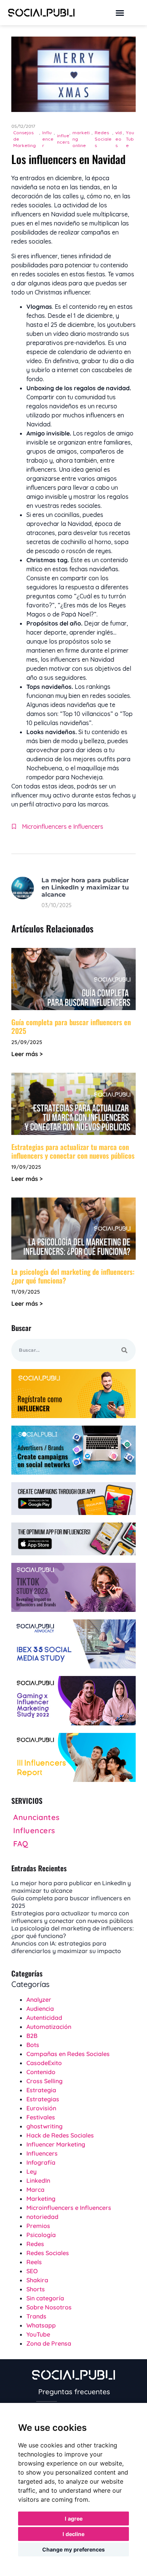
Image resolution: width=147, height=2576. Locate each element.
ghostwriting (44, 2126)
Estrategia (41, 2090)
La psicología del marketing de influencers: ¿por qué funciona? (73, 1276)
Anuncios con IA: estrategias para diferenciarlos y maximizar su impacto (66, 1947)
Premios (38, 2226)
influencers (63, 139)
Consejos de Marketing (24, 139)
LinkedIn (38, 2180)
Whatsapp (41, 2325)
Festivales (41, 2117)
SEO (32, 2271)
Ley (31, 2171)
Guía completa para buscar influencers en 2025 (71, 1026)
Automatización (49, 2027)
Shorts (36, 2289)
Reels (34, 2262)
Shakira (37, 2280)
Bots (33, 2045)
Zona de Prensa (49, 2343)
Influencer (48, 139)
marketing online (81, 139)
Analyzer (39, 1999)
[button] (120, 13)
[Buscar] (124, 1350)
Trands (36, 2316)
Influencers (42, 2153)
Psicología (41, 2235)
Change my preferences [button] (73, 2549)
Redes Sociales (103, 139)
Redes (35, 2244)
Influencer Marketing (56, 2144)
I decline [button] (73, 2534)
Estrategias (43, 2099)
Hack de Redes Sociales (60, 2135)
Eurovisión (41, 2108)
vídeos (119, 139)
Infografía (41, 2162)
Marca (35, 2190)
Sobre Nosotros (49, 2307)
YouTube (130, 139)
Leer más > (27, 1054)
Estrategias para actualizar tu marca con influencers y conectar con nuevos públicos (73, 1151)
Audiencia (40, 2009)
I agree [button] (74, 2518)
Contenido (41, 2072)
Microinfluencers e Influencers (63, 826)
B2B (32, 2036)
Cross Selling (44, 2081)
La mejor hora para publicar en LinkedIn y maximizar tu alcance (85, 887)
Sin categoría (45, 2298)
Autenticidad (44, 2018)
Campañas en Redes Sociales (68, 2054)
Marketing (41, 2199)
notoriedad (42, 2217)
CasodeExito (44, 2063)
